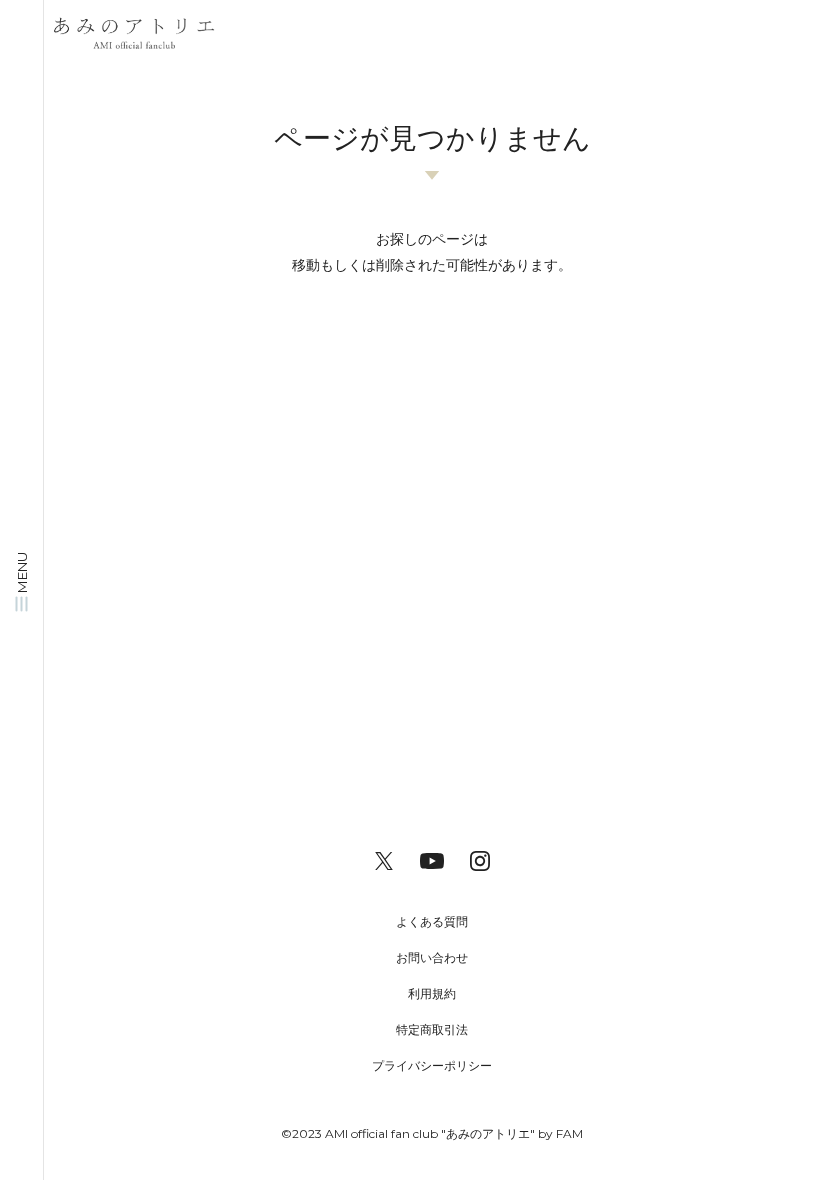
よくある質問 (432, 921)
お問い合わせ (432, 957)
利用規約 (432, 993)
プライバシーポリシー (432, 1065)
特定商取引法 (432, 1029)
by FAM (560, 1133)
